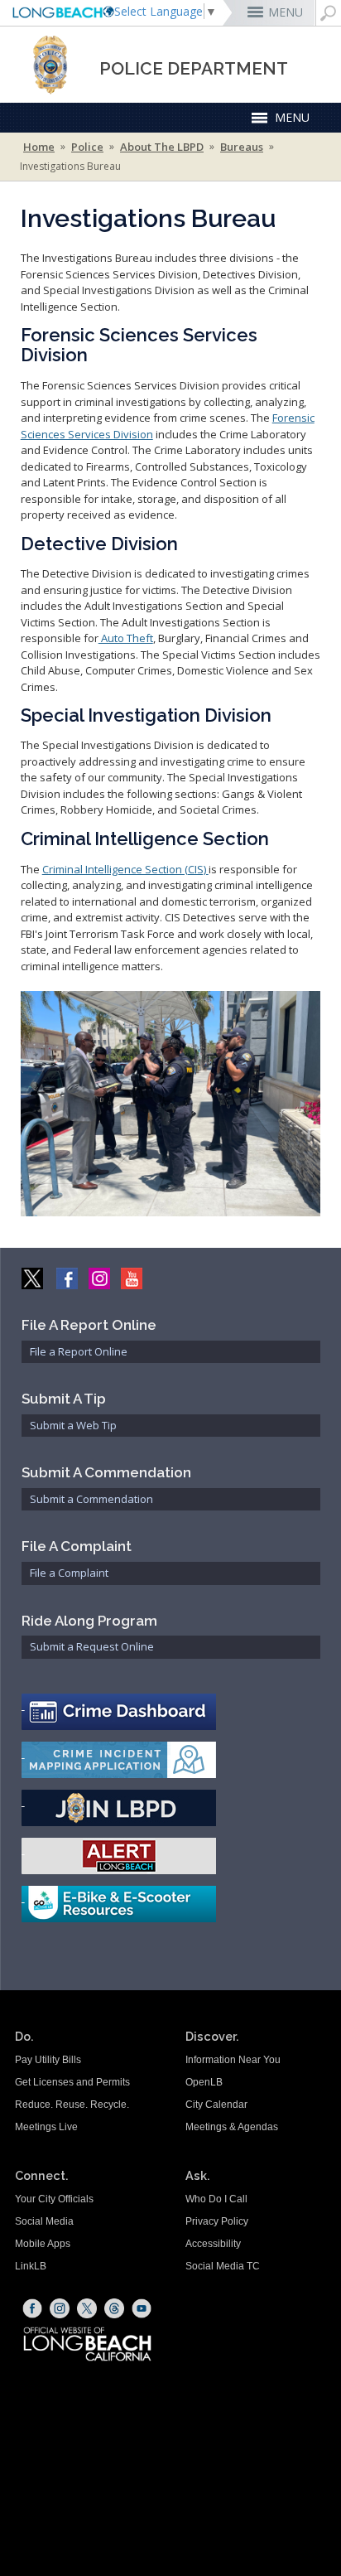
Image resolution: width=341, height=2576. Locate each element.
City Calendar (216, 2105)
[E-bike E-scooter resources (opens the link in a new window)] (171, 1904)
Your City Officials (54, 2199)
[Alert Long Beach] (171, 1856)
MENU (286, 12)
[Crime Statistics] (171, 1712)
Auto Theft (126, 638)
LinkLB (31, 2266)
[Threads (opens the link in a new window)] (114, 2308)
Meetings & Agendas (232, 2127)
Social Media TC (223, 2266)
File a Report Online (79, 1351)
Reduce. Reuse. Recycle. (72, 2105)
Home (39, 147)
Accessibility (213, 2244)
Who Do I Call (216, 2199)
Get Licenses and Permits (72, 2082)
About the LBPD (162, 147)
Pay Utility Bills (48, 2060)
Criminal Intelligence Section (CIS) (125, 869)
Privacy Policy (217, 2221)
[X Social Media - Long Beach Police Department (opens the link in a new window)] (34, 1277)
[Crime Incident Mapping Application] (171, 1760)
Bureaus (242, 147)
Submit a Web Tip (73, 1425)
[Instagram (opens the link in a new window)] (60, 2308)
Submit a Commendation (91, 1499)
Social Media (44, 2221)
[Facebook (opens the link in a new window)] (32, 2308)
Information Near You (233, 2060)
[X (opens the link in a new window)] (87, 2308)
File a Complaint (69, 1573)
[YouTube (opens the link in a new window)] (142, 2308)
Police (87, 147)
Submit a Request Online (92, 1646)
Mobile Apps (43, 2244)
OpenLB (204, 2082)
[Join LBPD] (171, 1808)
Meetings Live (46, 2127)
